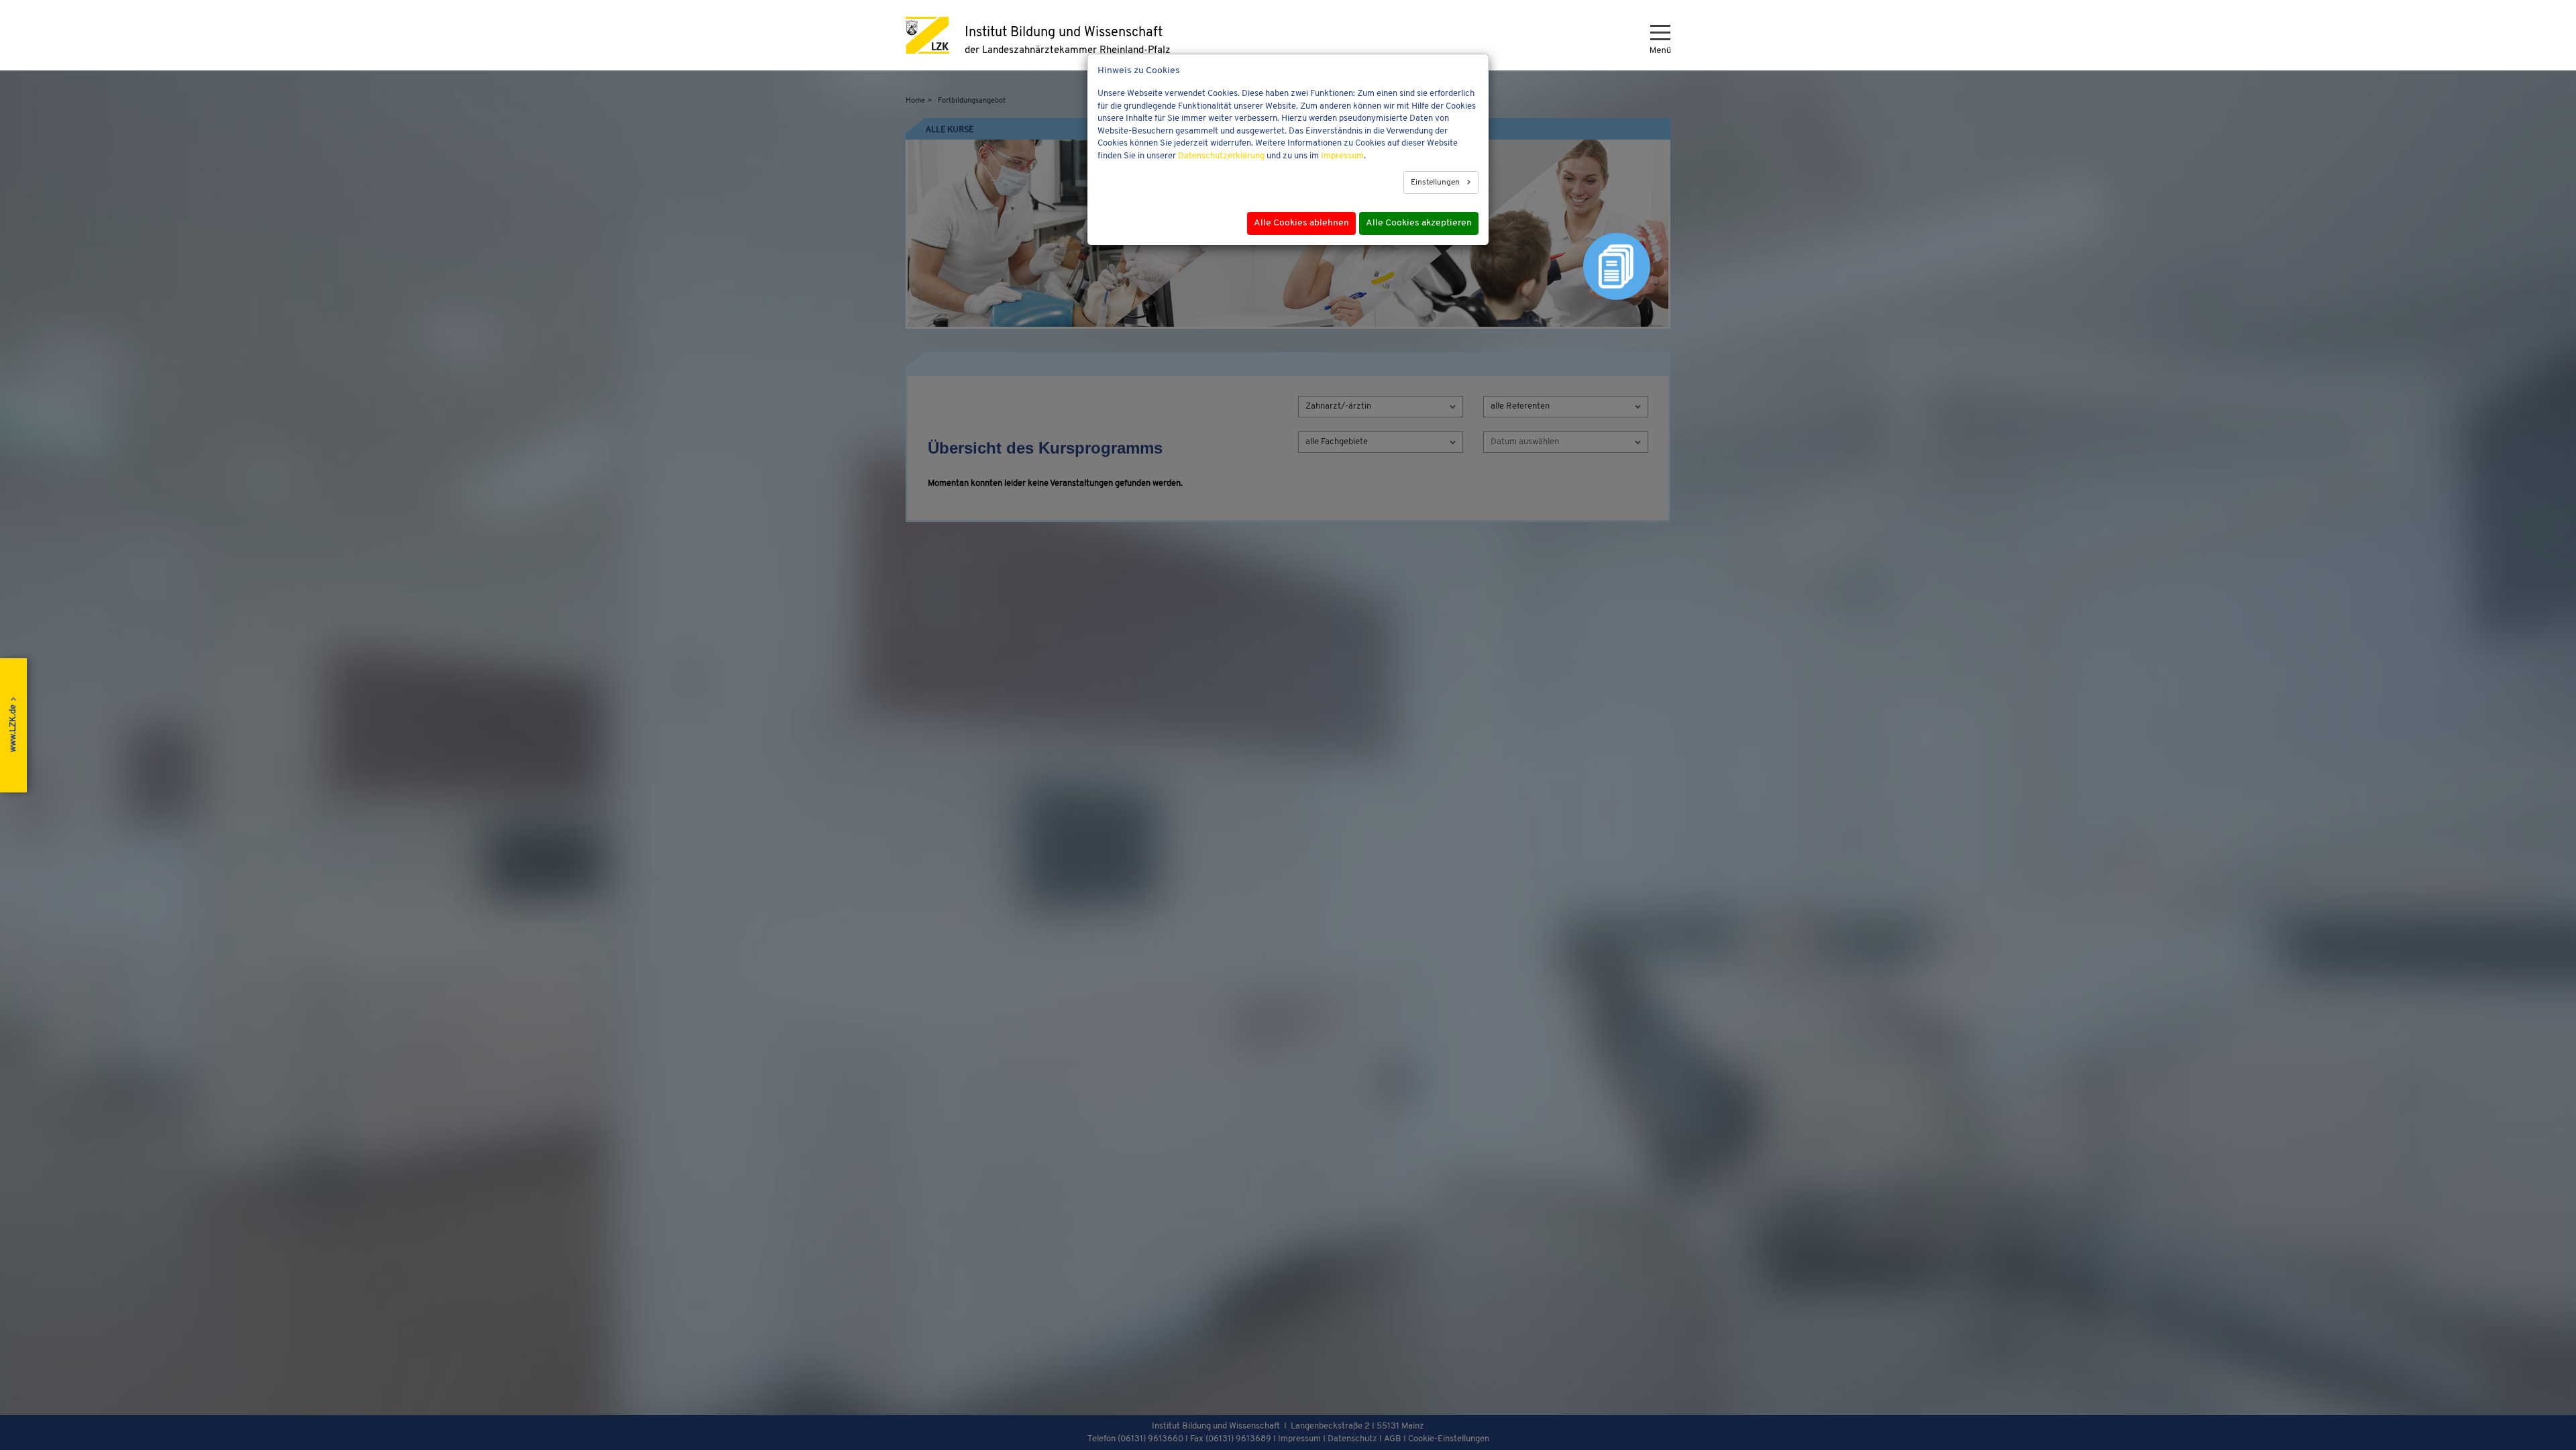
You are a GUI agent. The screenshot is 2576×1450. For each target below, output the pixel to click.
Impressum (1342, 156)
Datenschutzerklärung (1221, 156)
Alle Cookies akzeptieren (1419, 223)
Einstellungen (1436, 183)
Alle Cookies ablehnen (1301, 223)
